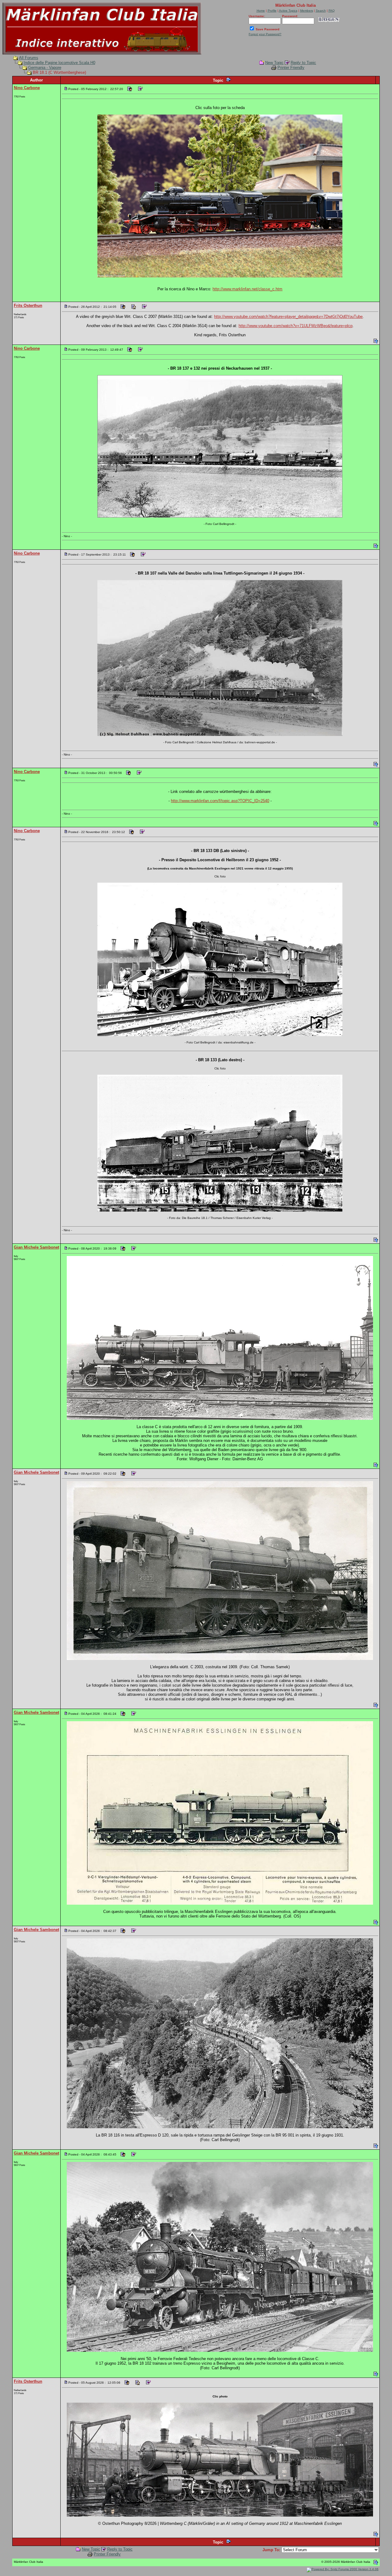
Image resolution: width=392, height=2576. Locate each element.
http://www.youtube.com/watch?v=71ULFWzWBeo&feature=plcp (296, 326)
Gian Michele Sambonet (36, 1247)
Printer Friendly (291, 68)
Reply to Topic (303, 63)
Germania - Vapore (45, 68)
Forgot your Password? (265, 34)
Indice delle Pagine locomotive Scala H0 (59, 63)
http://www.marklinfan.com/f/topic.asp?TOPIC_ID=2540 (220, 801)
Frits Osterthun (28, 305)
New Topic (274, 63)
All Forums (29, 58)
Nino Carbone (27, 88)
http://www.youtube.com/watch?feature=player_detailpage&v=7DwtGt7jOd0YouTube (288, 317)
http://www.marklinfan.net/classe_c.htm (247, 289)
